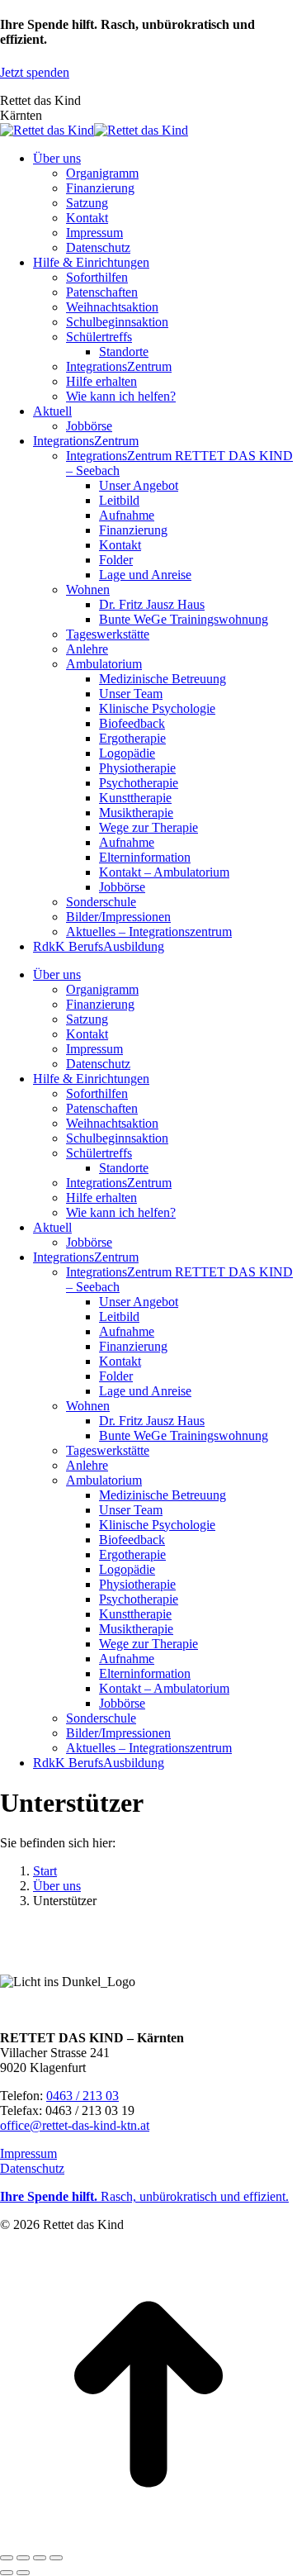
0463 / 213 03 (82, 2096)
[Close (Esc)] (7, 2558)
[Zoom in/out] (56, 2558)
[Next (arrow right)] (23, 2573)
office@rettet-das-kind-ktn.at (75, 2125)
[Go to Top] (148, 2538)
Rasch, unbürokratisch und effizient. (144, 2196)
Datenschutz (32, 2168)
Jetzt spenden (35, 72)
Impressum (28, 2153)
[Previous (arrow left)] (7, 2573)
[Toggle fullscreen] (40, 2558)
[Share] (23, 2558)
